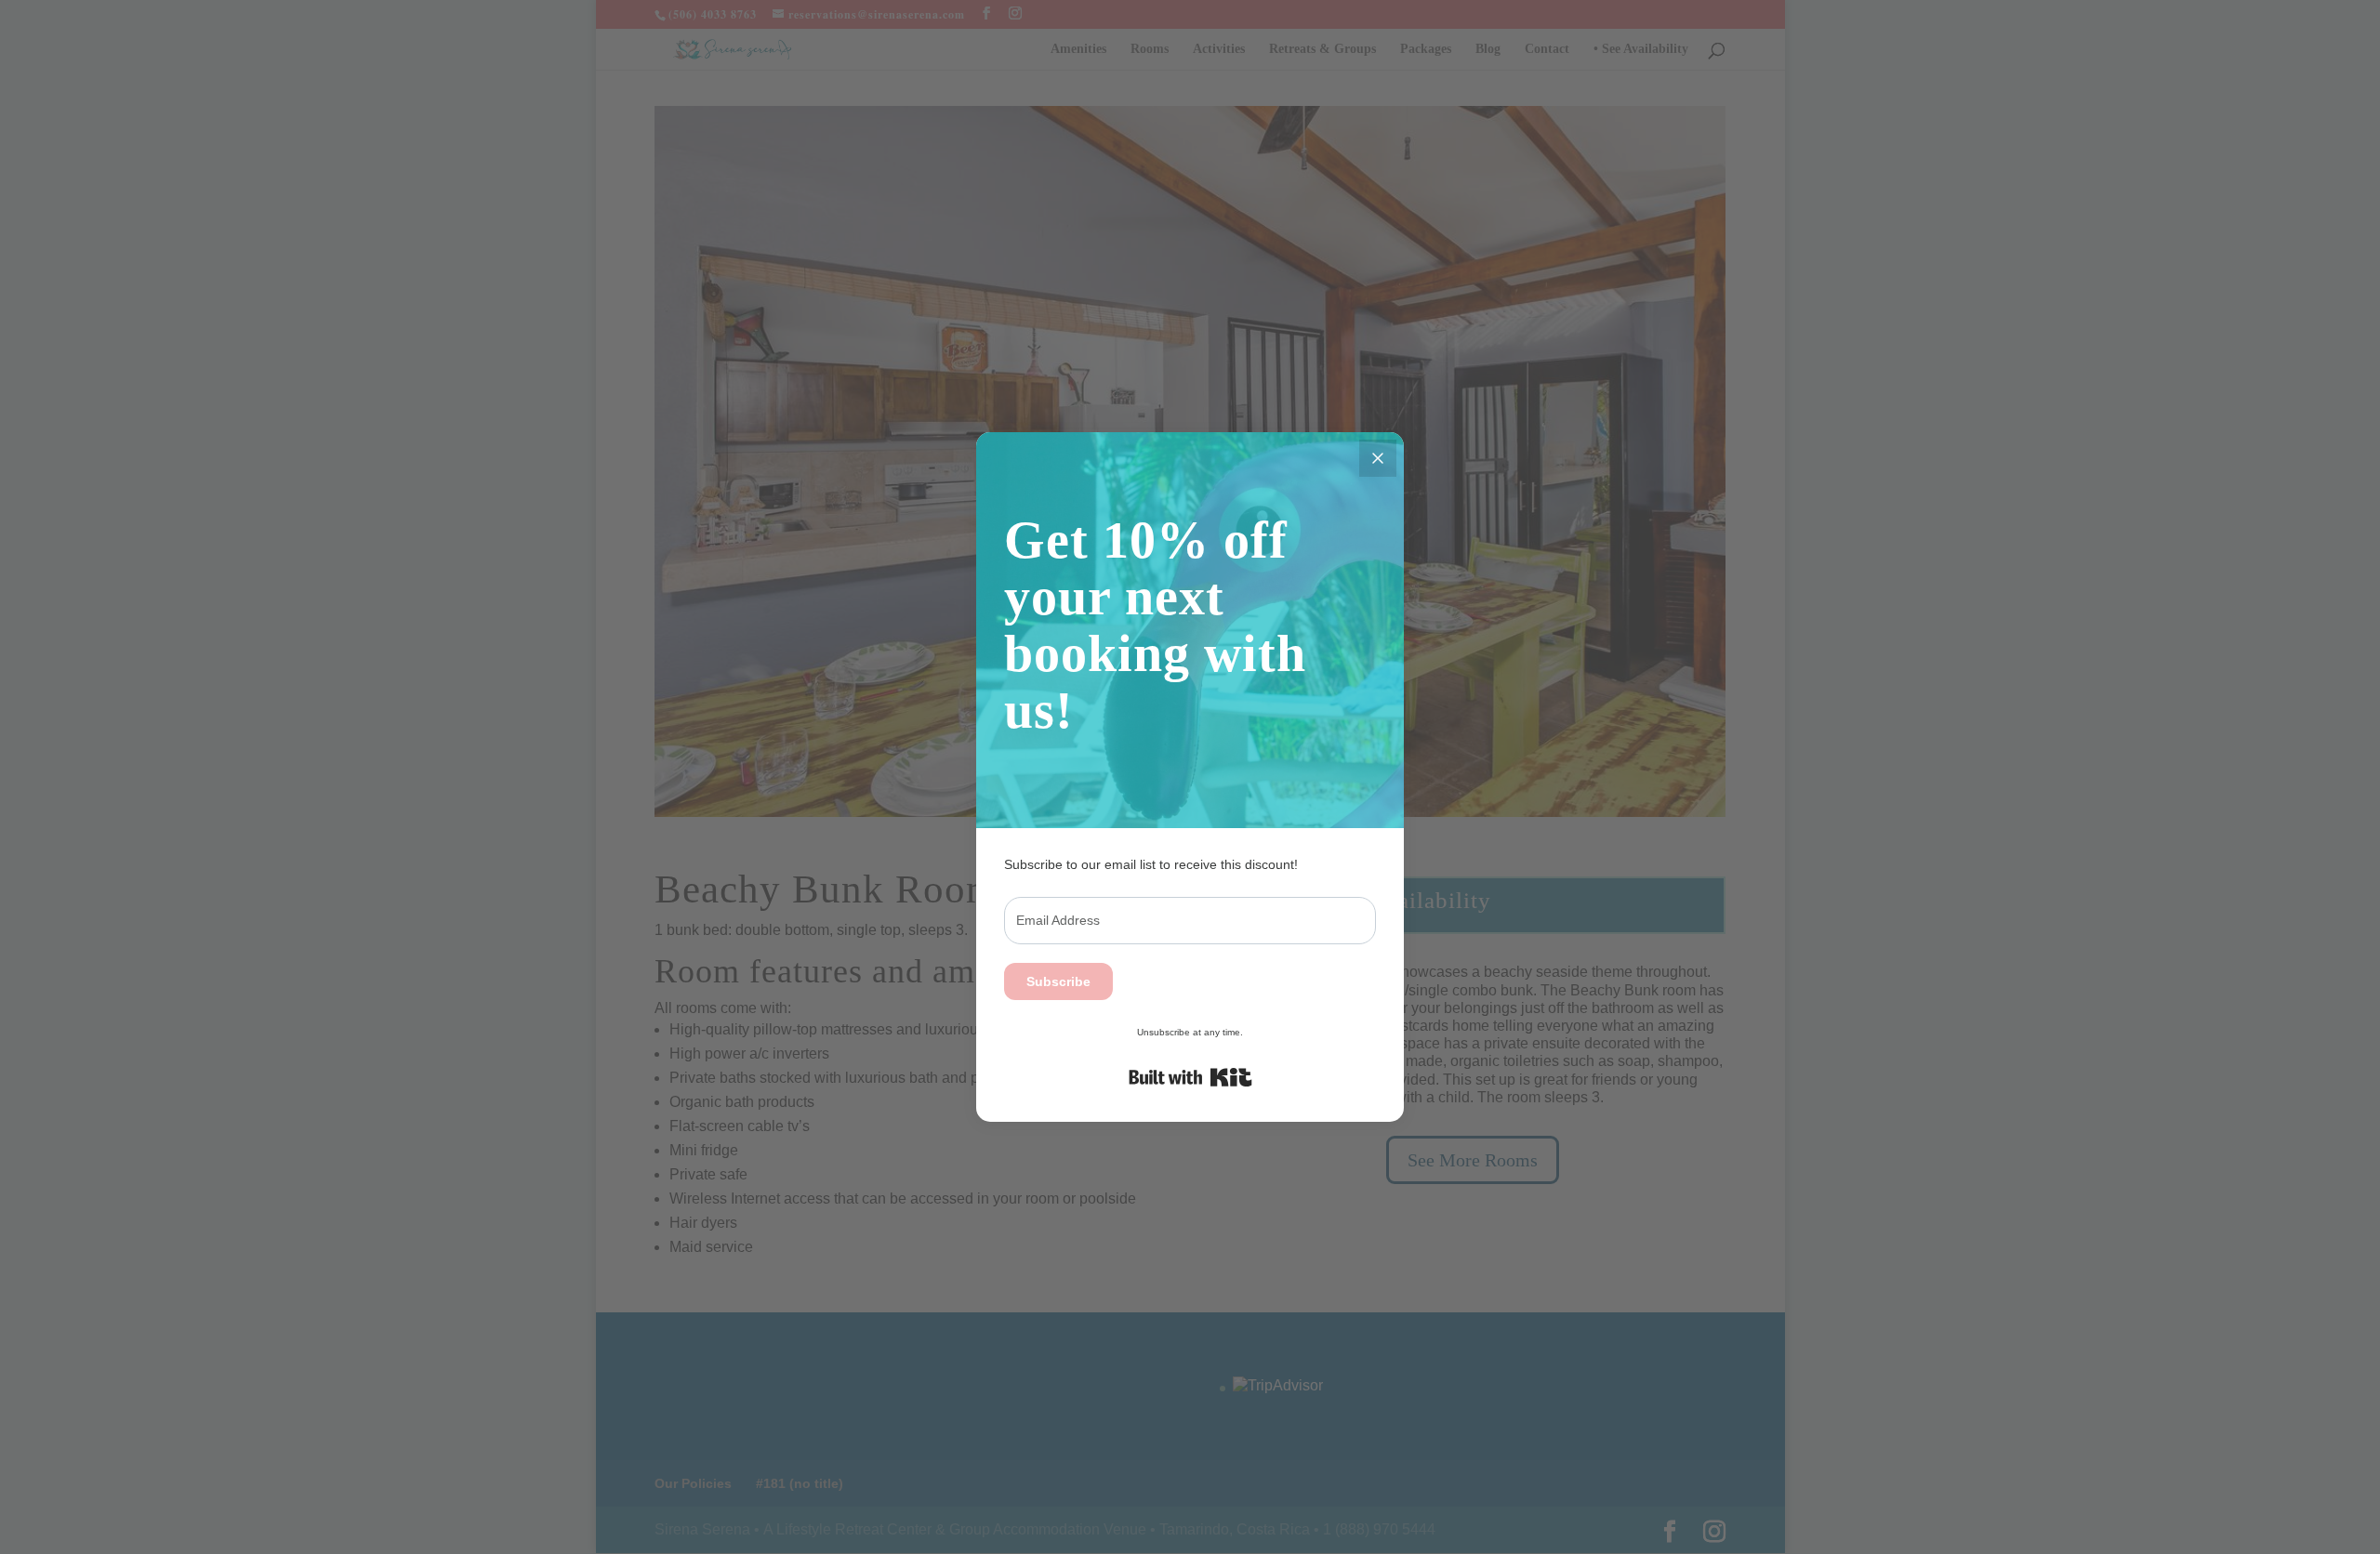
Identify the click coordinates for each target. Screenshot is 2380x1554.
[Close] (1378, 458)
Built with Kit (1190, 1077)
